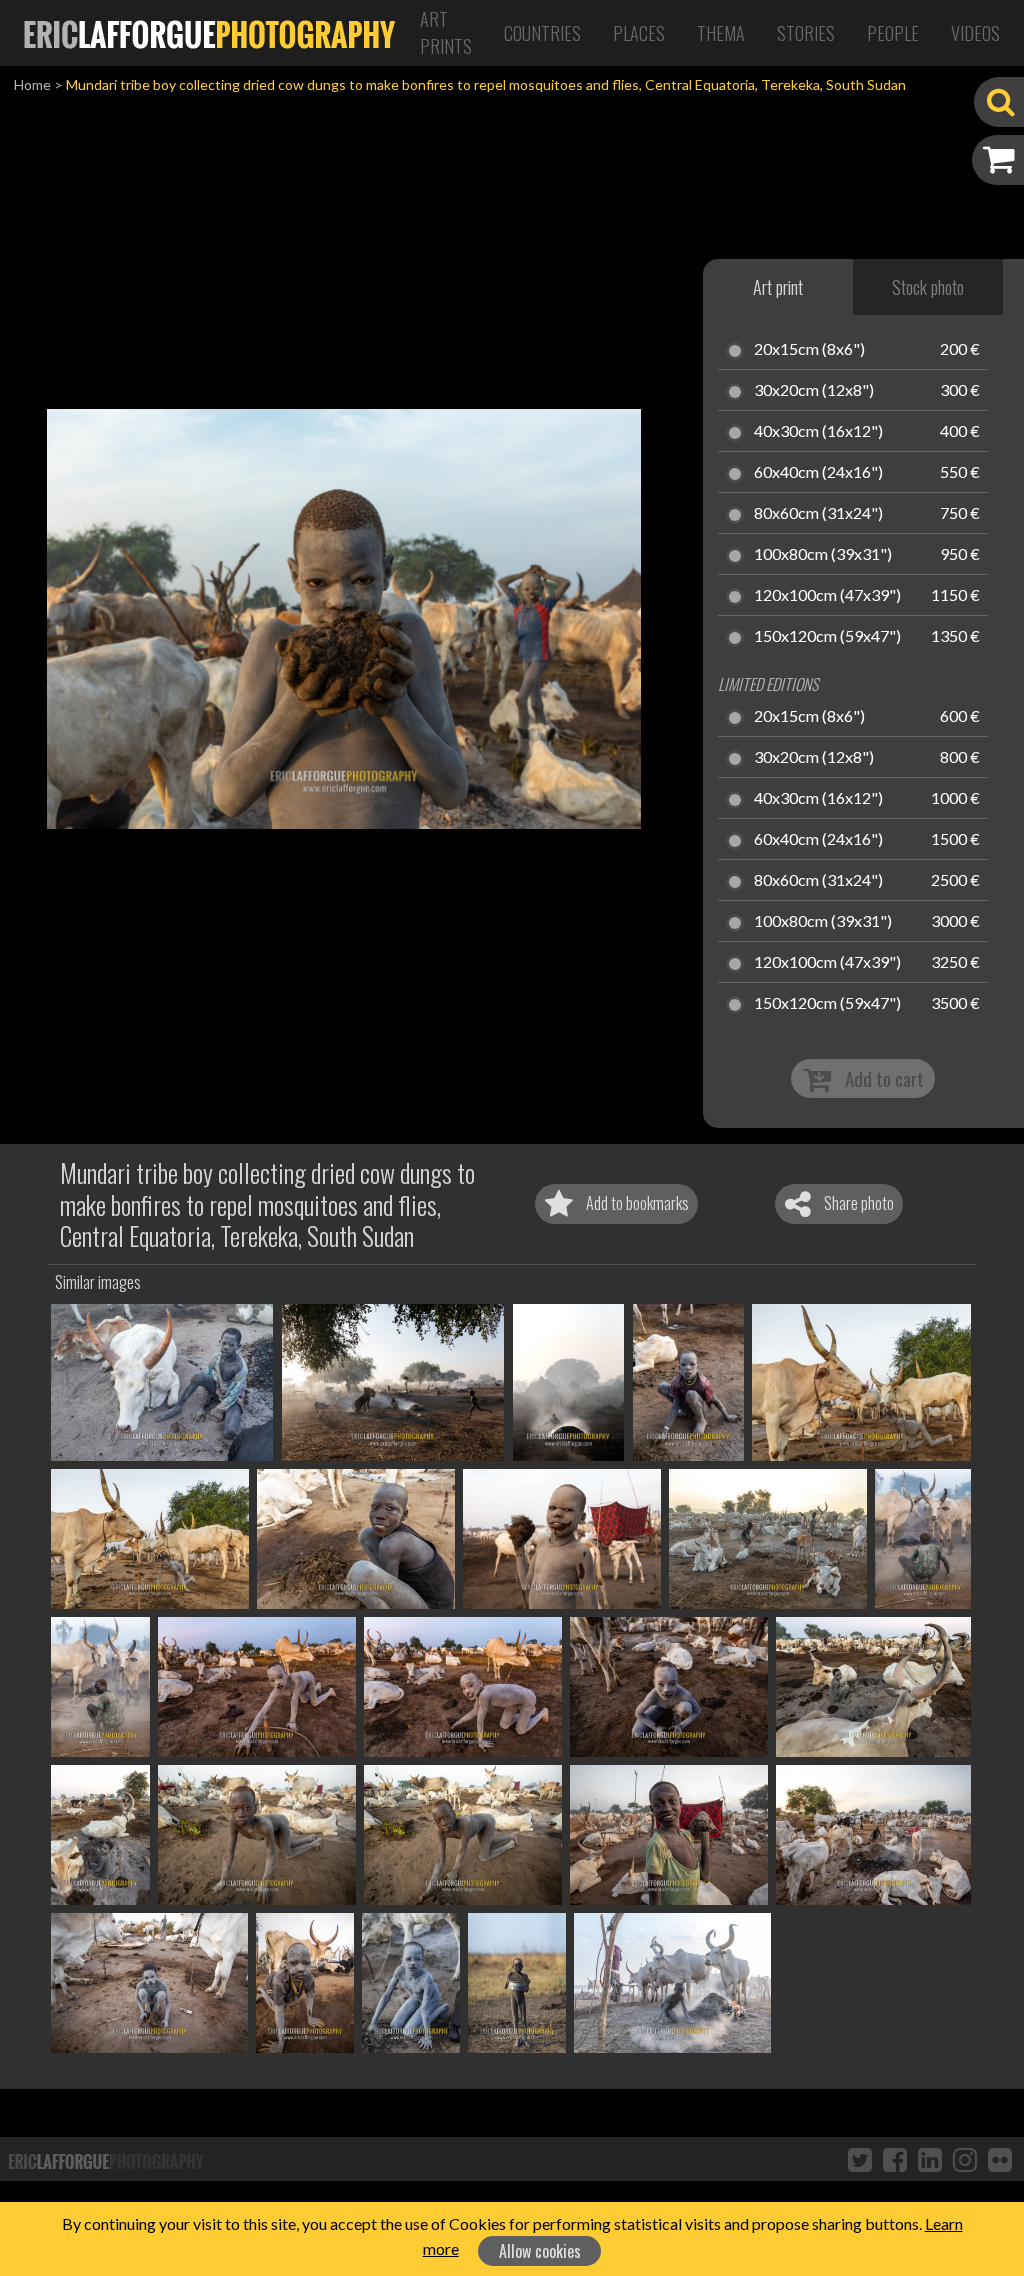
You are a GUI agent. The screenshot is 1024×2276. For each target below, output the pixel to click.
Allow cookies (540, 2251)
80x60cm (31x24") (818, 514)
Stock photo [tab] (928, 287)
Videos (975, 33)
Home (32, 84)
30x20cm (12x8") (814, 391)
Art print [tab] (778, 287)
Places (639, 33)
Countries (542, 33)
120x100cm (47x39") (827, 596)
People (893, 33)
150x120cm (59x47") (827, 637)
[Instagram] (965, 2159)
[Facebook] (895, 2159)
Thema (721, 33)
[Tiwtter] (860, 2159)
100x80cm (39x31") (823, 555)
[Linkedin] (930, 2159)
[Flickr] (1000, 2159)
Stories (806, 33)
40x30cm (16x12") (818, 432)
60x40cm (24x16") (818, 473)
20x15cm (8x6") (809, 350)
